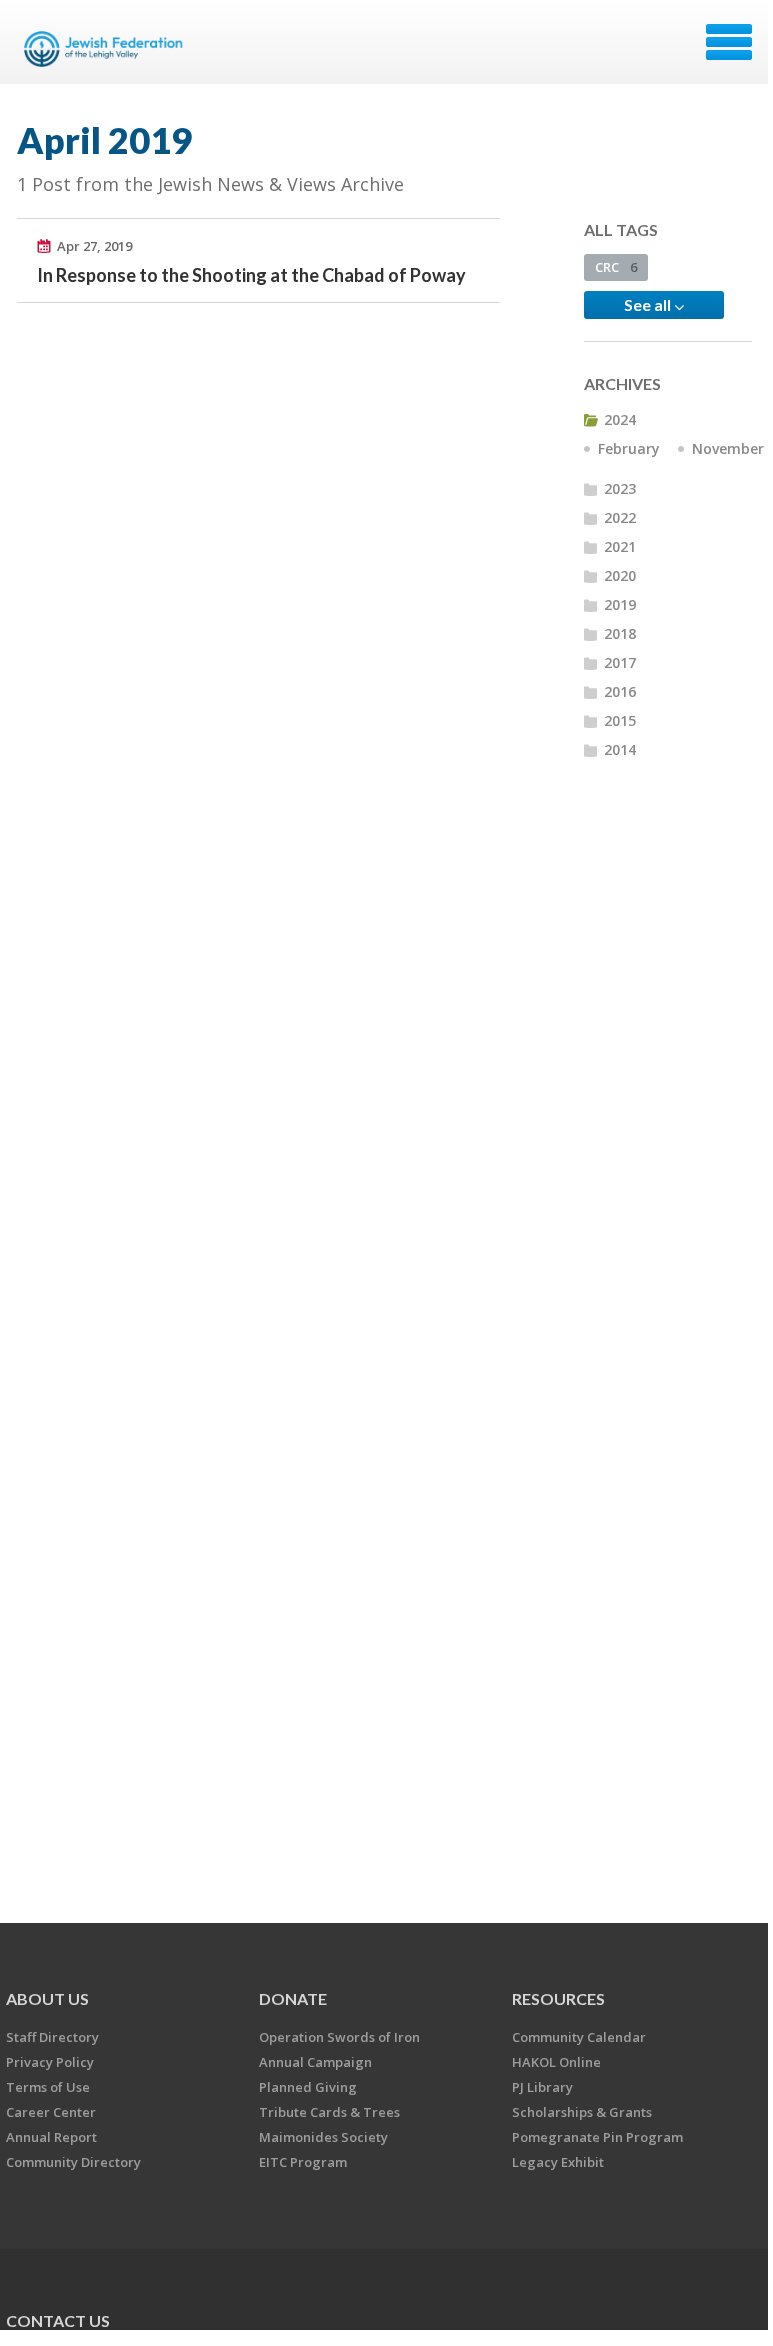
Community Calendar (579, 2037)
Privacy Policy (50, 2062)
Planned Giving (308, 2087)
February (629, 448)
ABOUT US (47, 1998)
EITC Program (303, 2162)
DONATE (293, 1998)
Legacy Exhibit (558, 2162)
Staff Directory (52, 2037)
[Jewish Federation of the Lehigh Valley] (107, 49)
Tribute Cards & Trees (329, 2112)
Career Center (51, 2112)
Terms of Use (48, 2087)
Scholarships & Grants (582, 2112)
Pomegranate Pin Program (597, 2137)
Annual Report (51, 2137)
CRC (616, 267)
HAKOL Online (556, 2062)
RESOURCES (558, 1998)
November (728, 448)
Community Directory (73, 2162)
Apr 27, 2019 (94, 246)
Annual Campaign (315, 2062)
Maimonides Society (323, 2137)
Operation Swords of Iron (339, 2037)
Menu (729, 42)
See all (649, 304)
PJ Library (542, 2087)
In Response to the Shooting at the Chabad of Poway (251, 275)
